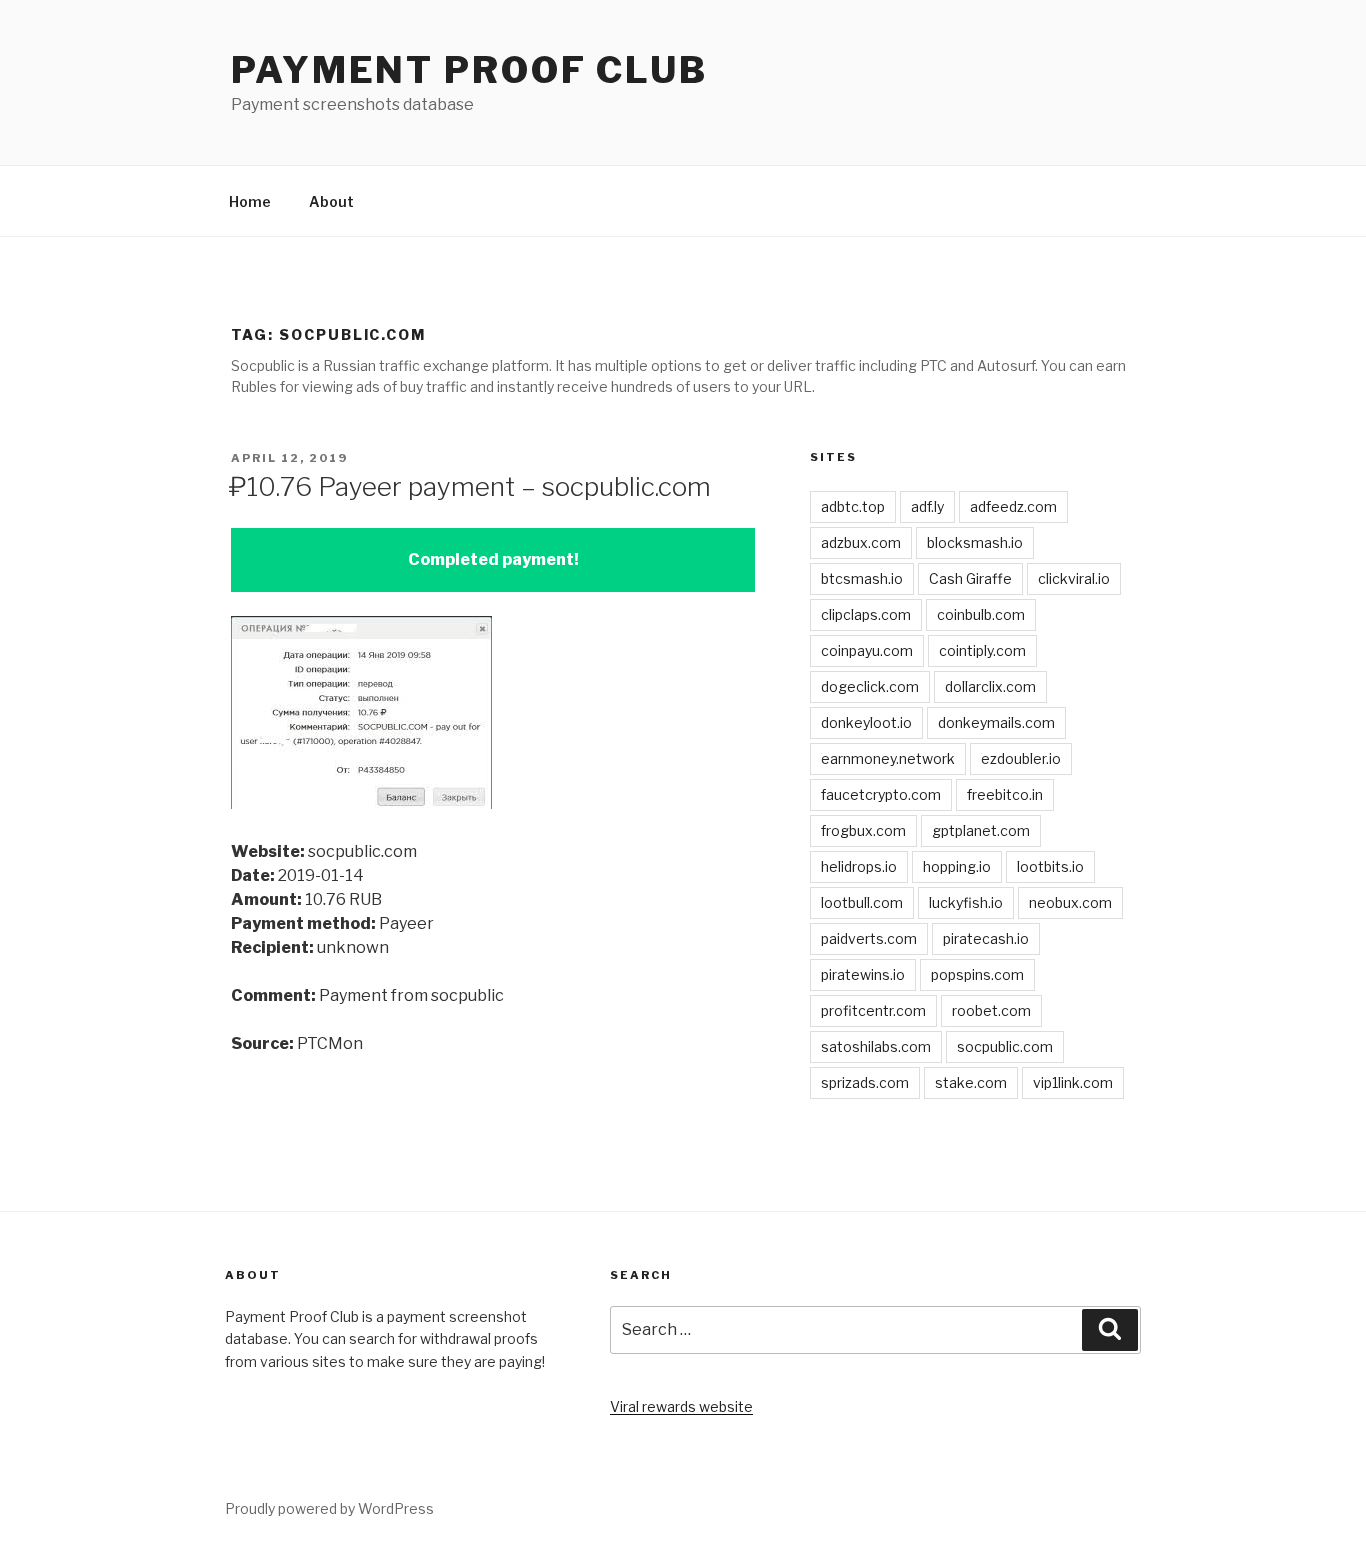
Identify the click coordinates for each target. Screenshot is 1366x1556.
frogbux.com (863, 830)
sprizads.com (865, 1082)
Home (250, 201)
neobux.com (1070, 902)
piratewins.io (863, 974)
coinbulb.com (981, 614)
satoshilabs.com (876, 1046)
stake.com (971, 1082)
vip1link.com (1073, 1082)
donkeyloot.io (866, 722)
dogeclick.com (870, 686)
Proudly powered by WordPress (329, 1508)
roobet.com (991, 1010)
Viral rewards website (681, 1406)
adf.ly (927, 506)
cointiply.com (982, 650)
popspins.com (977, 974)
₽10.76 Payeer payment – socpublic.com (470, 486)
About (331, 201)
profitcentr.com (873, 1010)
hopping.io (957, 866)
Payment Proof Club (469, 70)
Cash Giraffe (970, 578)
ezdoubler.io (1021, 758)
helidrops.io (859, 866)
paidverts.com (869, 938)
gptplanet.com (981, 830)
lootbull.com (862, 902)
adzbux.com (861, 542)
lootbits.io (1050, 866)
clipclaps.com (866, 614)
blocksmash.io (975, 542)
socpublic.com (1005, 1046)
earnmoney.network (888, 758)
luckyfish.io (966, 902)
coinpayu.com (867, 650)
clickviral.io (1074, 578)
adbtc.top (853, 506)
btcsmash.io (862, 578)
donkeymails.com (996, 722)
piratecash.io (986, 938)
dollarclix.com (990, 686)
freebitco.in (1005, 794)
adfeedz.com (1013, 506)
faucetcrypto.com (881, 794)
